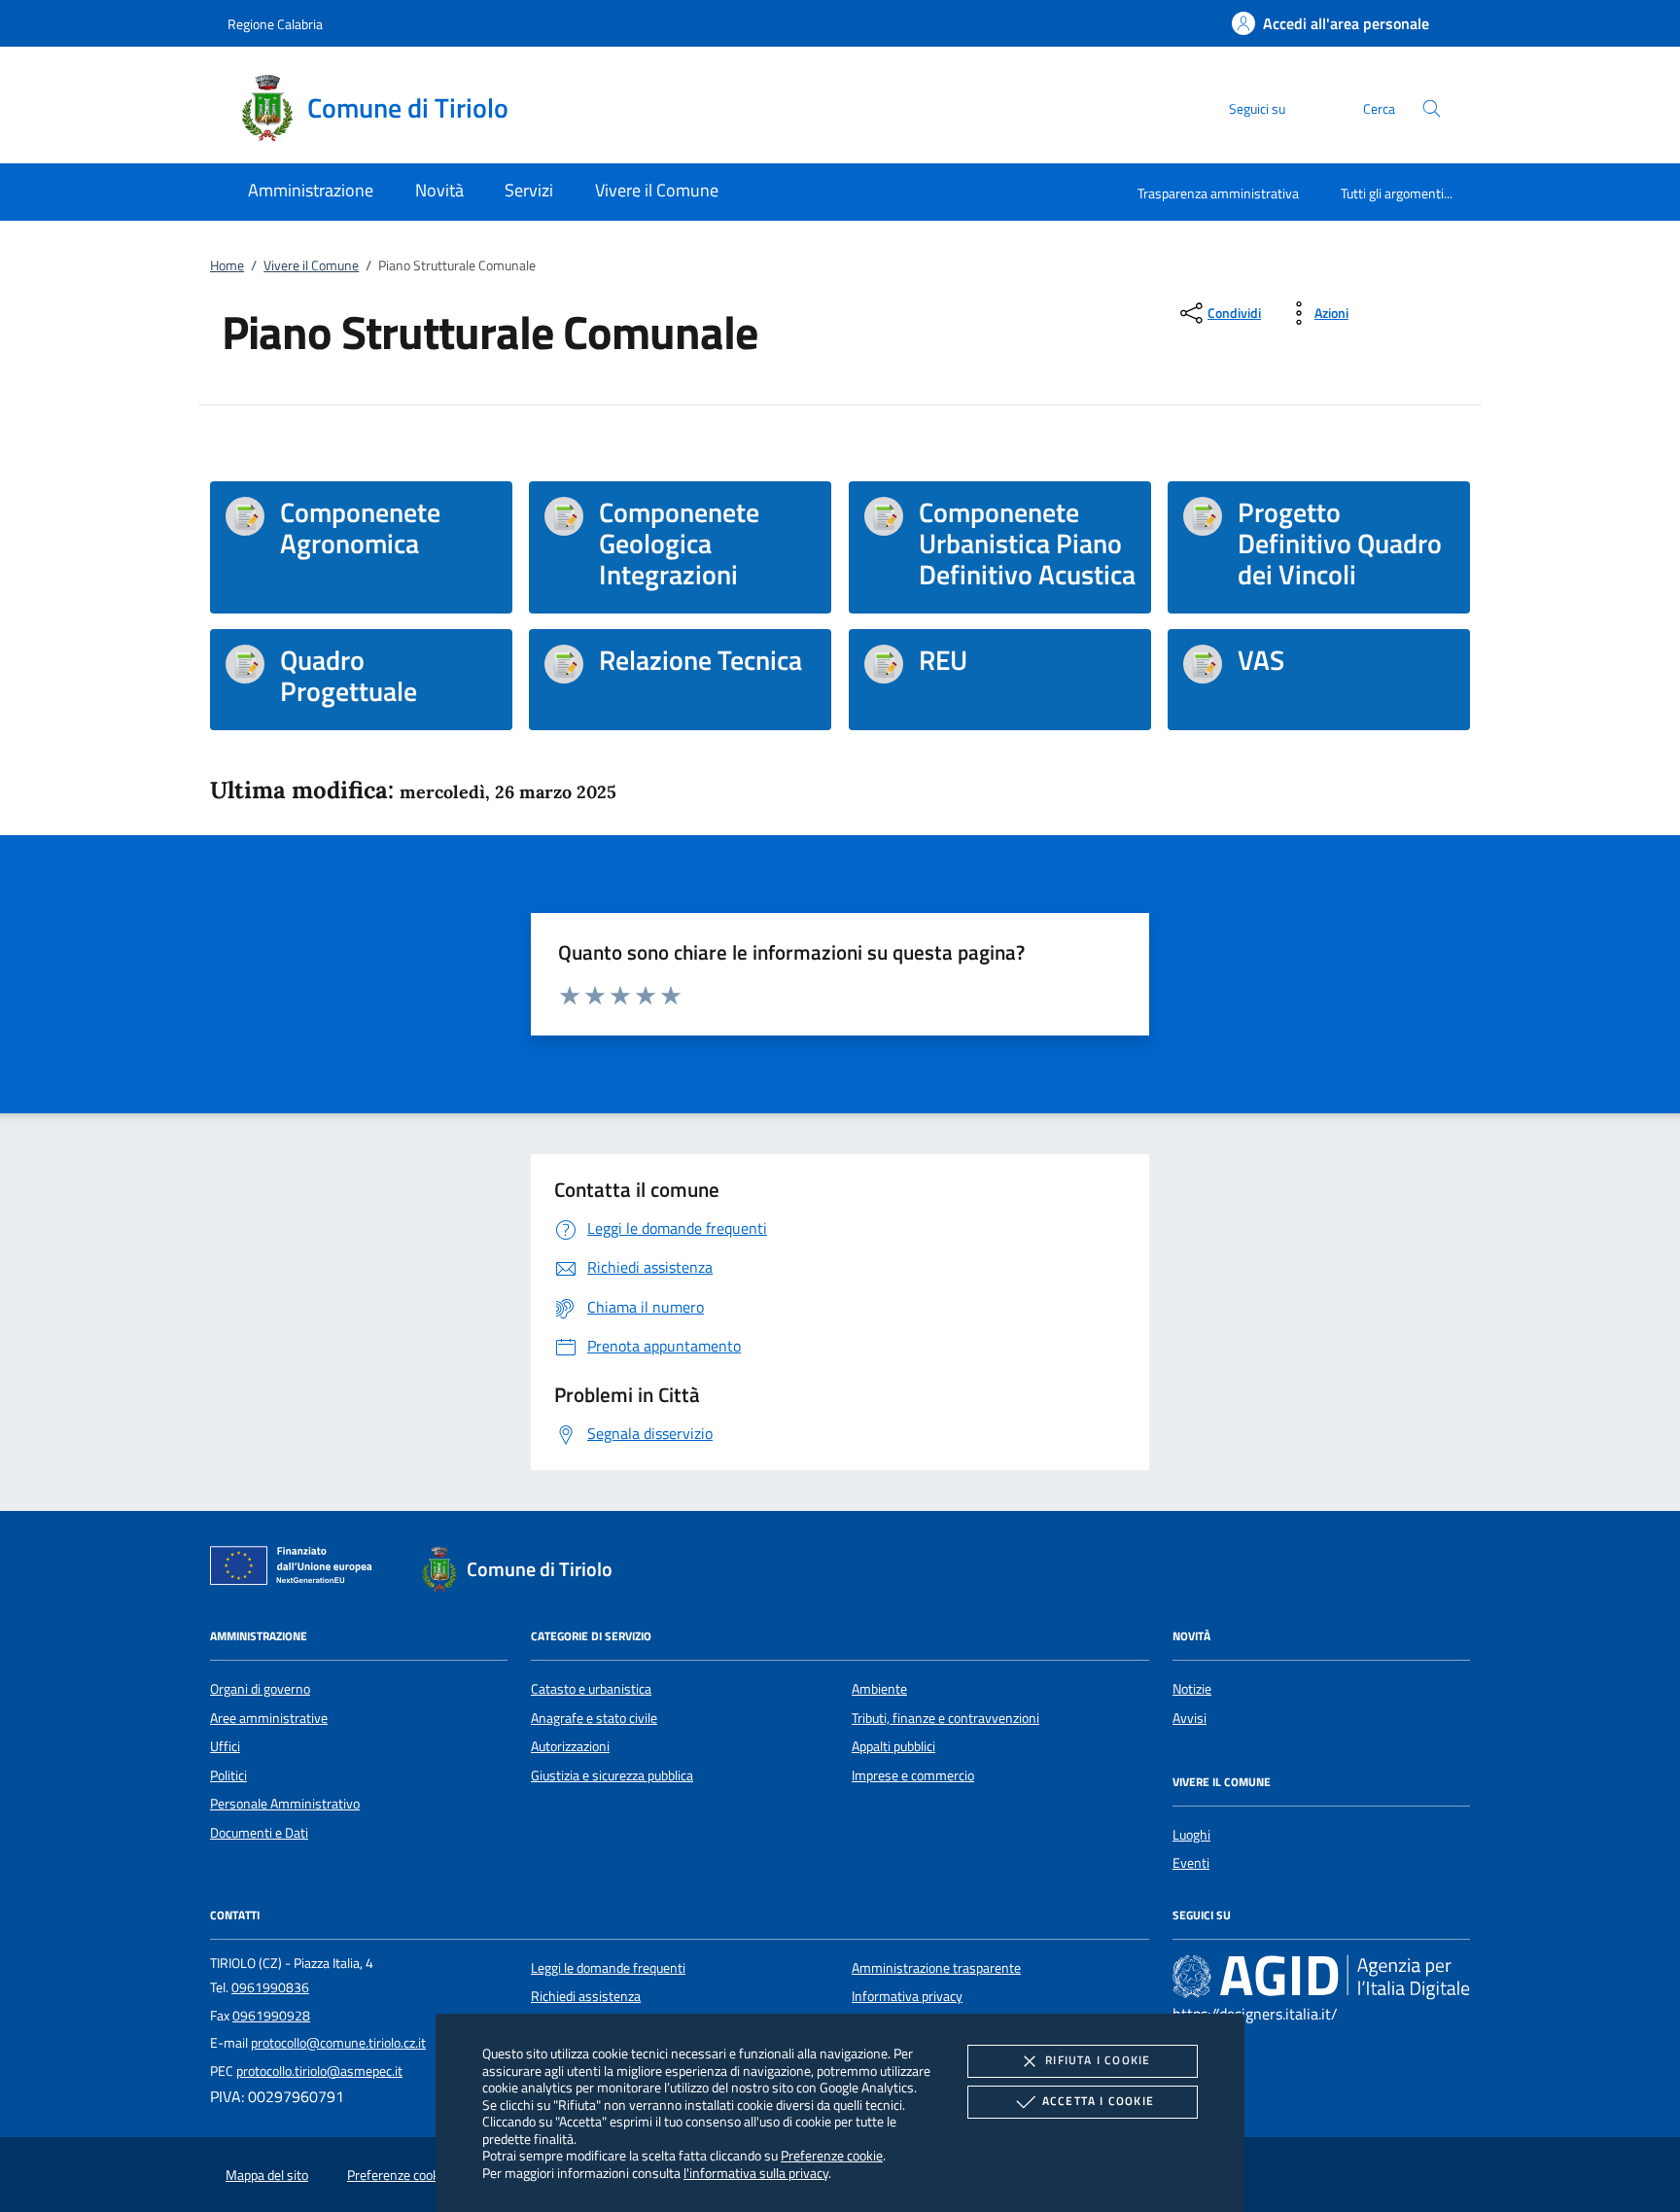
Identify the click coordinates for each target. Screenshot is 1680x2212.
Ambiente (879, 1689)
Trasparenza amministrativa (1218, 193)
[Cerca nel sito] (1432, 108)
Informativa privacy (907, 1996)
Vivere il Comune (311, 265)
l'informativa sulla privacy (756, 2173)
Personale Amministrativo (285, 1804)
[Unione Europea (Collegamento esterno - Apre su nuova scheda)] (297, 1569)
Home (227, 265)
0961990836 (270, 1987)
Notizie (1192, 1689)
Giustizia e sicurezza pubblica (612, 1775)
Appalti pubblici (893, 1746)
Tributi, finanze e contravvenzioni (945, 1718)
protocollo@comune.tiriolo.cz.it (338, 2043)
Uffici (225, 1746)
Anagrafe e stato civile (594, 1718)
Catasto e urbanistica (591, 1689)
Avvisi (1190, 1718)
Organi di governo (260, 1689)
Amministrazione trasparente (936, 1968)
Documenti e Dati (259, 1833)
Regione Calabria (275, 24)
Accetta (1098, 2101)
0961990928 (271, 2016)
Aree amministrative (269, 1718)
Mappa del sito (267, 2175)
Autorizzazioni (570, 1746)
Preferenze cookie (832, 2155)
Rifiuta (1098, 2060)
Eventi (1191, 1863)
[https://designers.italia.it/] (1321, 1977)
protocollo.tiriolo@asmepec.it (319, 2071)
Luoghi (1191, 1835)
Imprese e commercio (913, 1775)
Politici (228, 1775)
